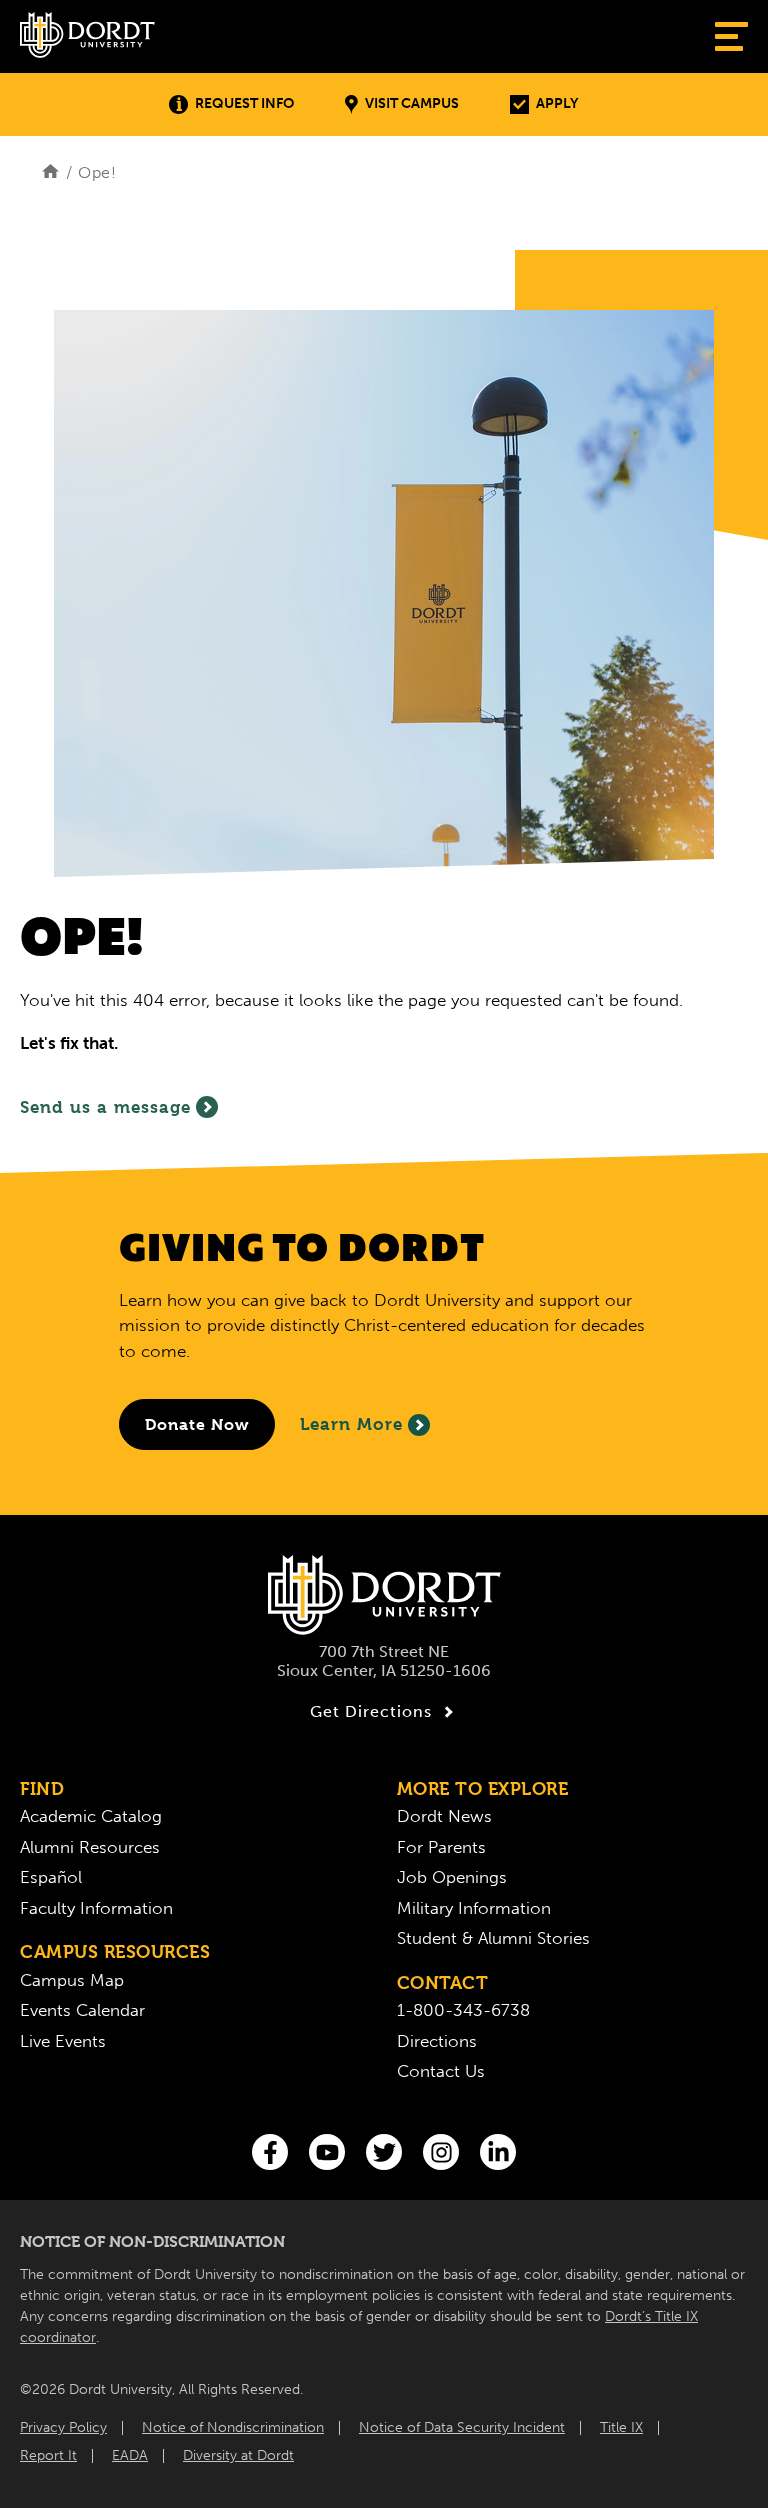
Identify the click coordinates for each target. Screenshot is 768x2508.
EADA (130, 2455)
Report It (48, 2455)
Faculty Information (96, 1908)
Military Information (474, 1908)
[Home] (50, 172)
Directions (437, 2041)
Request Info (244, 103)
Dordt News (444, 1816)
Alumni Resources (90, 1847)
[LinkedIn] (498, 2152)
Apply (557, 103)
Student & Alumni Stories (493, 1938)
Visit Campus (412, 103)
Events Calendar (82, 2010)
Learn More (351, 1424)
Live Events (63, 2041)
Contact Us (441, 2071)
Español (51, 1877)
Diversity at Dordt (238, 2455)
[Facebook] (270, 2152)
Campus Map (72, 1980)
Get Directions (371, 1711)
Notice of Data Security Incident (462, 2427)
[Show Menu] (731, 36)
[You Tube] (327, 2152)
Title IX (621, 2427)
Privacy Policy (63, 2427)
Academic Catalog (91, 1816)
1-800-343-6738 (463, 2010)
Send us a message (105, 1107)
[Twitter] (384, 2152)
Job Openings (452, 1877)
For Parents (441, 1847)
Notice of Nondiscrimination (233, 2427)
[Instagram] (441, 2152)
